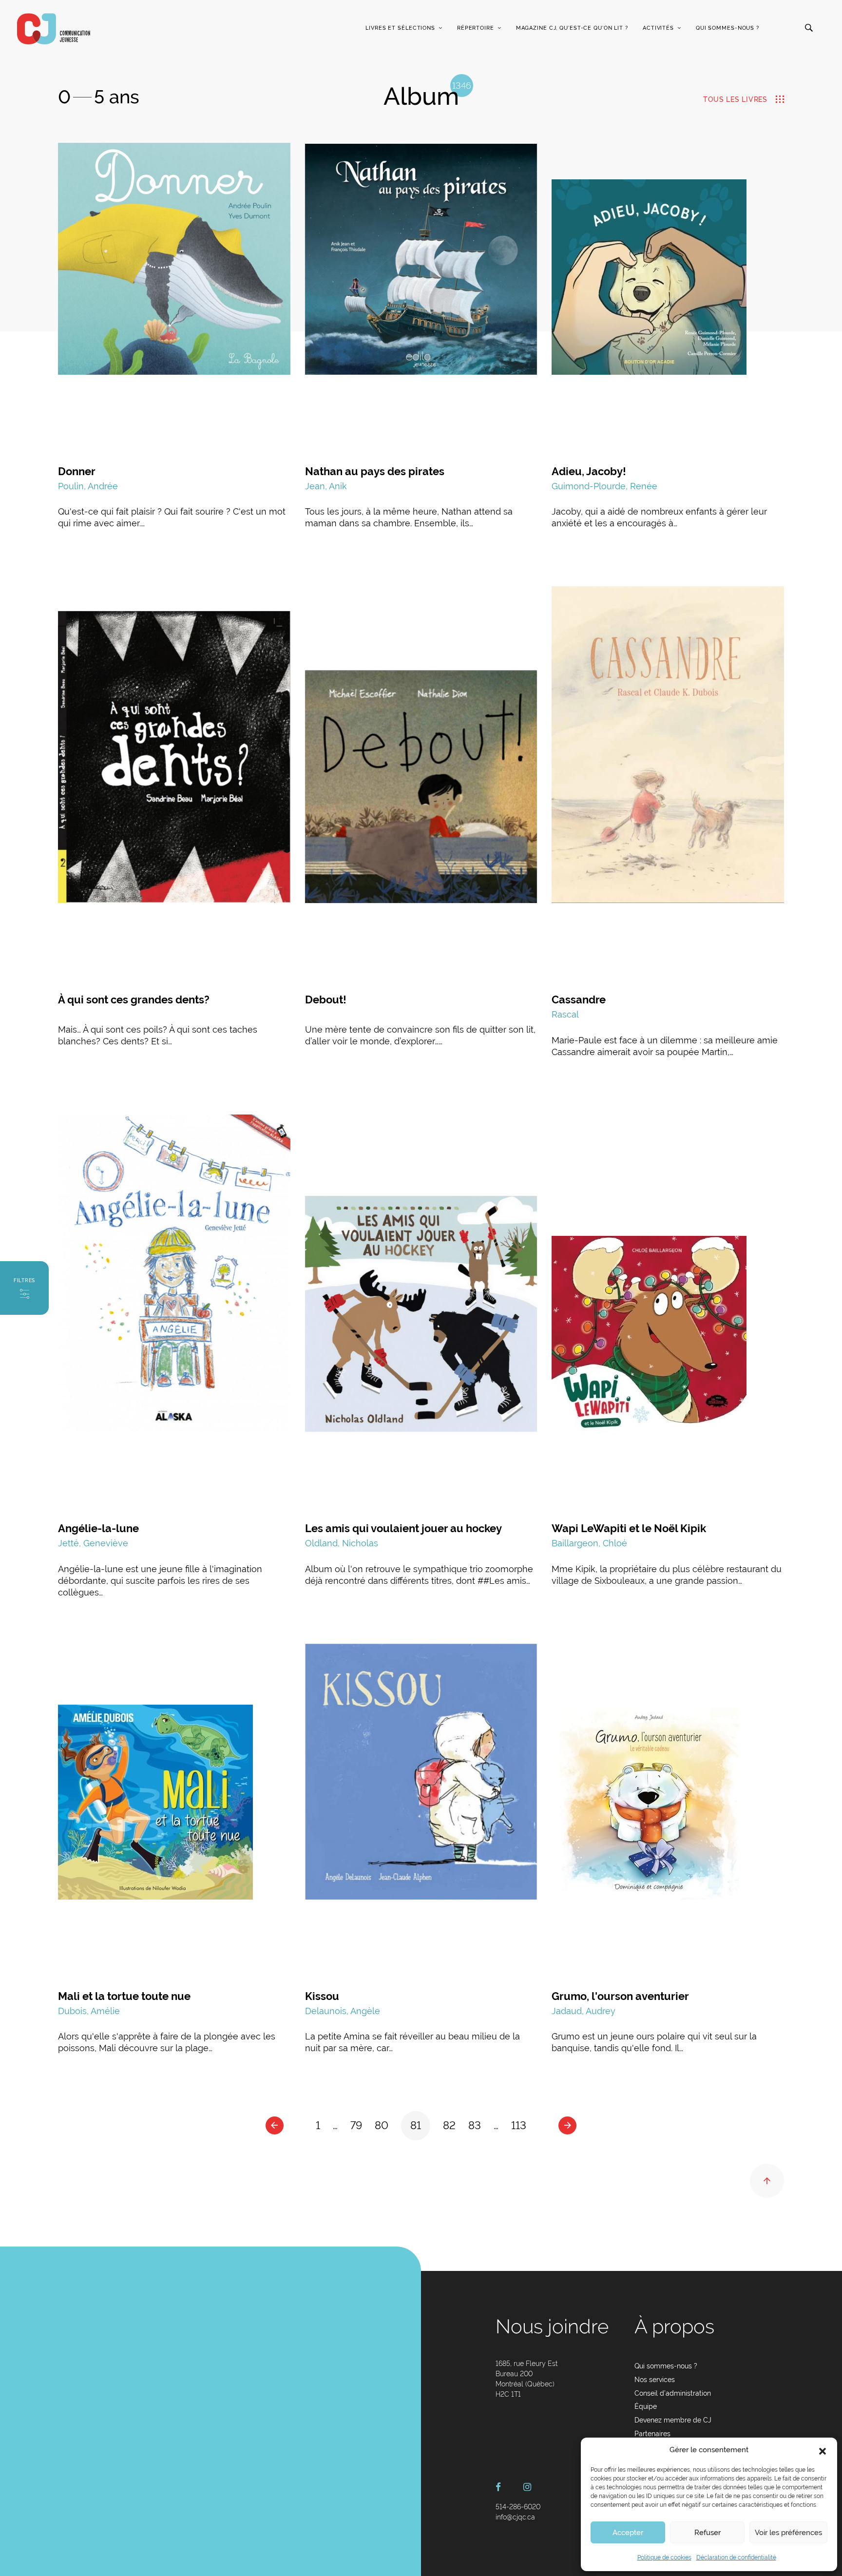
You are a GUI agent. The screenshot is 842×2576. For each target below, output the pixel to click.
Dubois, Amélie (89, 2011)
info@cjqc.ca (515, 2517)
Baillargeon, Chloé (589, 1543)
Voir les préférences (788, 2533)
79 (356, 2125)
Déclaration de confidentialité (736, 2557)
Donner (77, 471)
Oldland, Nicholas (342, 1543)
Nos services (655, 2380)
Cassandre (579, 1000)
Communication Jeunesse (54, 29)
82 (449, 2125)
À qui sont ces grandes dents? (134, 1000)
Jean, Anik (326, 486)
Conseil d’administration (673, 2393)
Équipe (646, 2406)
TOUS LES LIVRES (735, 99)
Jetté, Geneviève (93, 1543)
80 (382, 2125)
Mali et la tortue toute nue (124, 1996)
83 (475, 2125)
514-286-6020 (518, 2507)
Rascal (565, 1014)
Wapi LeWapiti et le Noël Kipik (629, 1528)
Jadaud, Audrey (584, 2011)
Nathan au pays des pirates (375, 471)
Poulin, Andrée (88, 486)
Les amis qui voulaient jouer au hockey (403, 1528)
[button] (823, 2450)
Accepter (628, 2533)
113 (519, 2125)
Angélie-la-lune (98, 1528)
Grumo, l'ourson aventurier (620, 1996)
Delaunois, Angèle (343, 2011)
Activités (658, 28)
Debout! (326, 1000)
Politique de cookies (664, 2557)
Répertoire (476, 28)
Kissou (322, 1996)
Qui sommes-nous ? (727, 28)
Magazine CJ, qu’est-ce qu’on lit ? (572, 28)
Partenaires (652, 2434)
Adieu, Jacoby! (589, 471)
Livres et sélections (400, 28)
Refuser (708, 2533)
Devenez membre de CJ (673, 2420)
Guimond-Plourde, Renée (604, 486)
